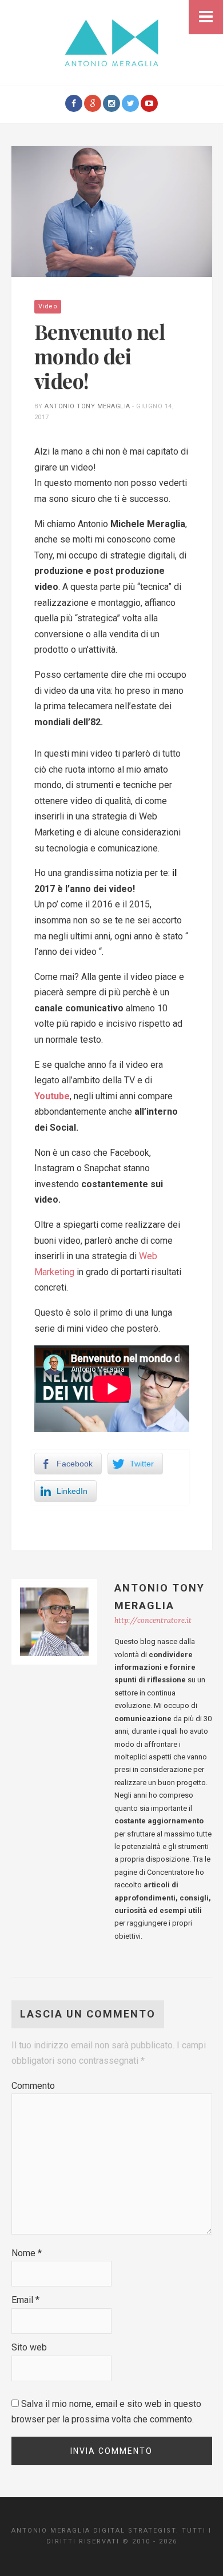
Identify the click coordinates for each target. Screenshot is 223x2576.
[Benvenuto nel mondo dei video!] (112, 211)
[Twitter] (130, 103)
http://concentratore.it (153, 1620)
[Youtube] (149, 103)
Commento (33, 2086)
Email (25, 2300)
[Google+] (93, 103)
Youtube (52, 1096)
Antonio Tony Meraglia (87, 406)
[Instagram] (111, 103)
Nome (27, 2253)
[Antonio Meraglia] (111, 42)
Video (48, 306)
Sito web (29, 2347)
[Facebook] (74, 103)
